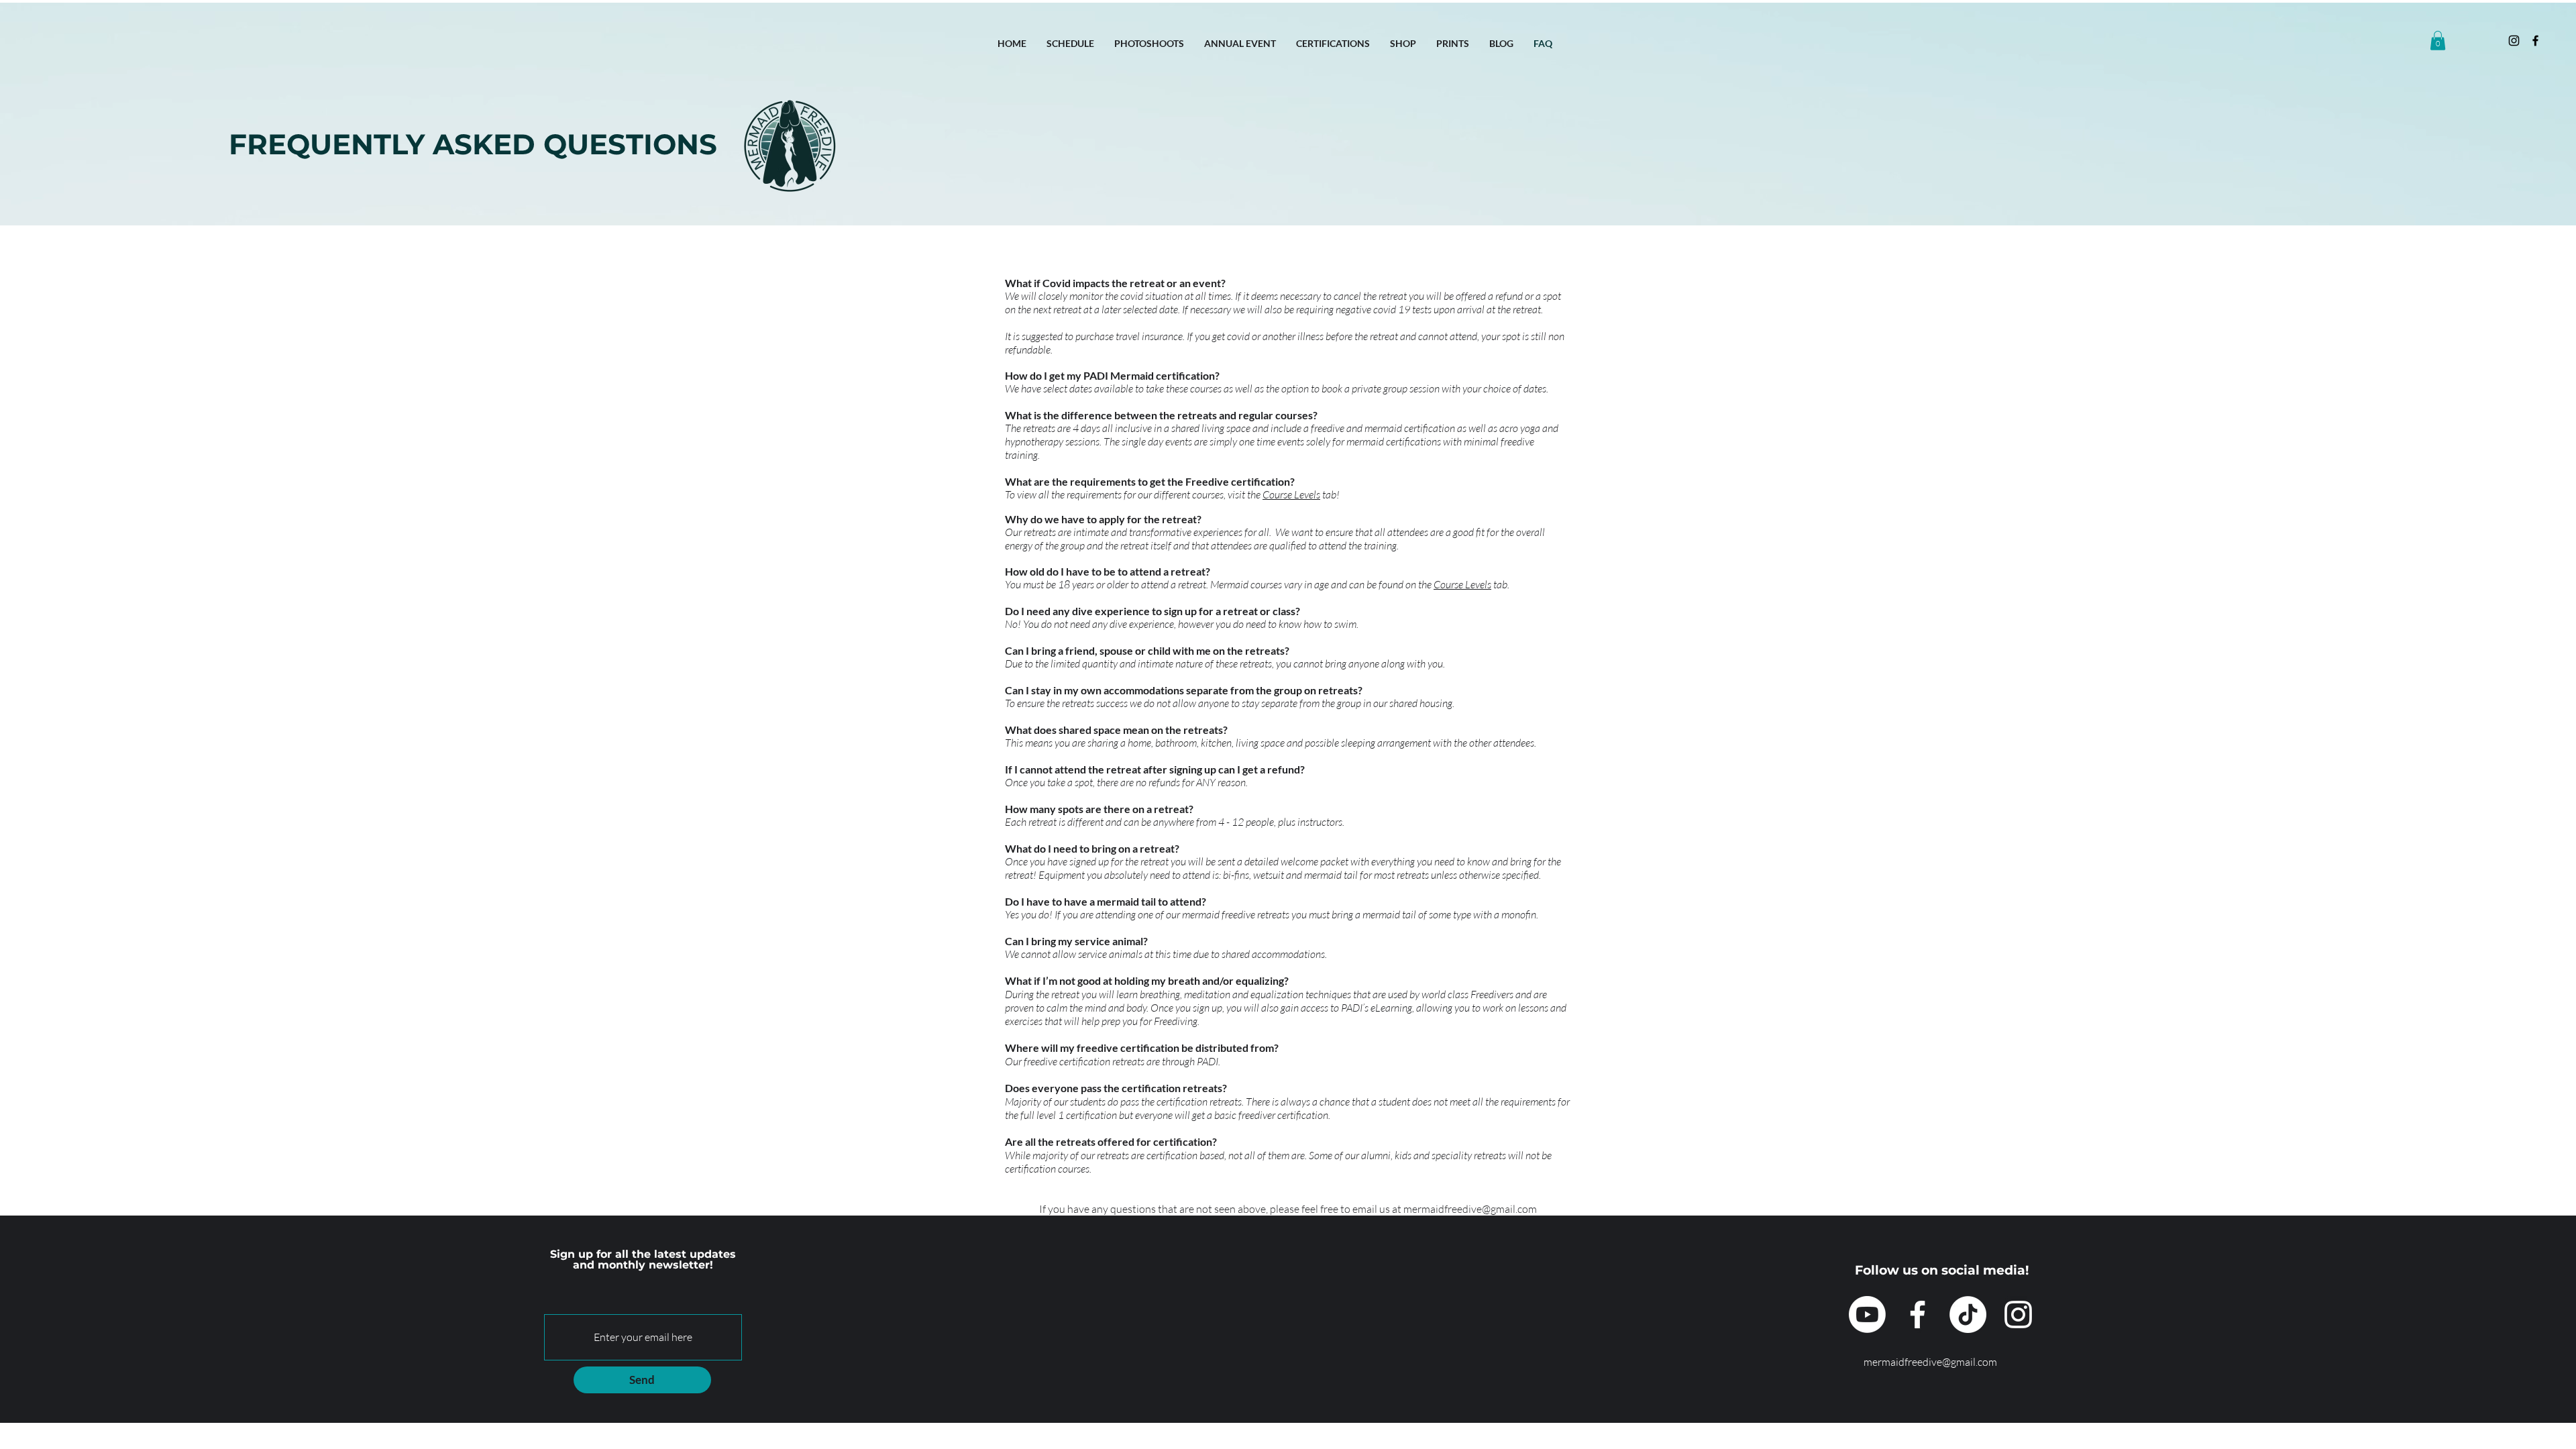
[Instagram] (2514, 41)
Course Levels (1291, 494)
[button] (2438, 41)
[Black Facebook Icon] (2535, 41)
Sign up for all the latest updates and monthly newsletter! (643, 1260)
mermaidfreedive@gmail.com (1470, 1209)
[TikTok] (1968, 1314)
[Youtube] (1867, 1314)
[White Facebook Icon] (1918, 1314)
